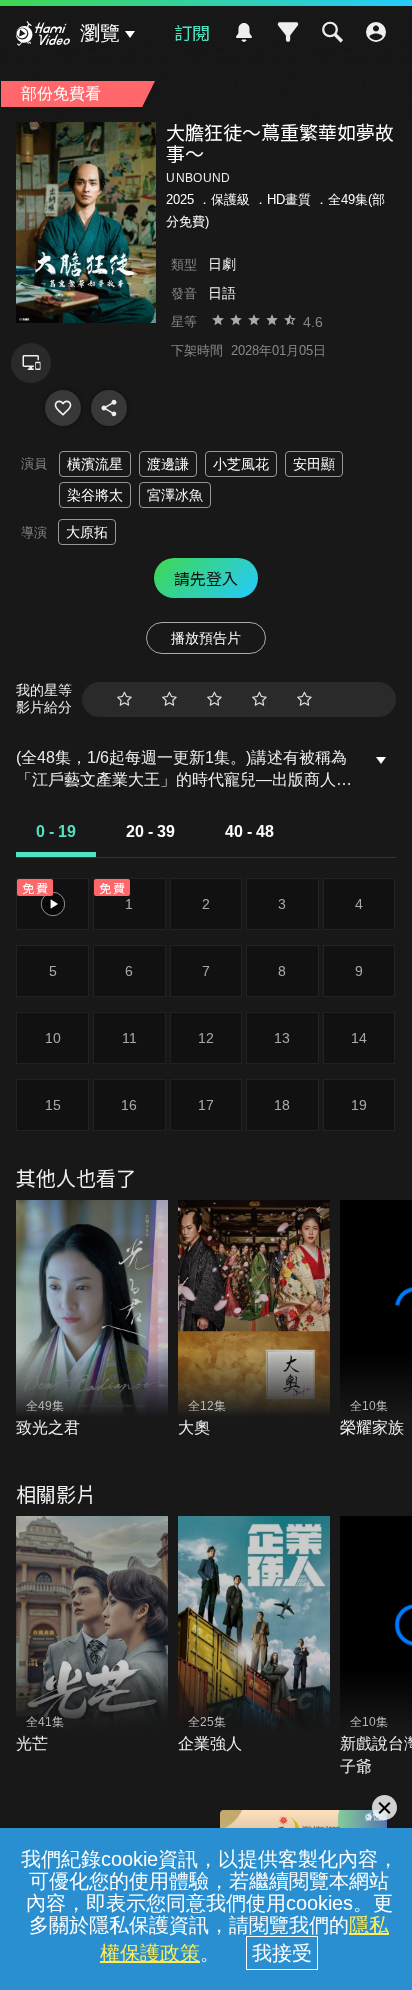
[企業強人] (254, 1636)
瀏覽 (100, 33)
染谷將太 (95, 495)
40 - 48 (249, 831)
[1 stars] (124, 699)
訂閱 (192, 32)
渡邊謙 (168, 464)
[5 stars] (304, 699)
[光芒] (92, 1636)
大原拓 (87, 532)
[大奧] (254, 1320)
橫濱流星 (95, 464)
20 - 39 (150, 831)
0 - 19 (56, 831)
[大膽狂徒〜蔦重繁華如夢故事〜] (63, 408)
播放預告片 (206, 638)
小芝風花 (241, 464)
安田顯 (314, 464)
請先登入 (206, 578)
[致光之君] (92, 1320)
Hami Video (43, 36)
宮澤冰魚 (175, 495)
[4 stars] (259, 699)
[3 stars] (214, 699)
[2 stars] (169, 699)
